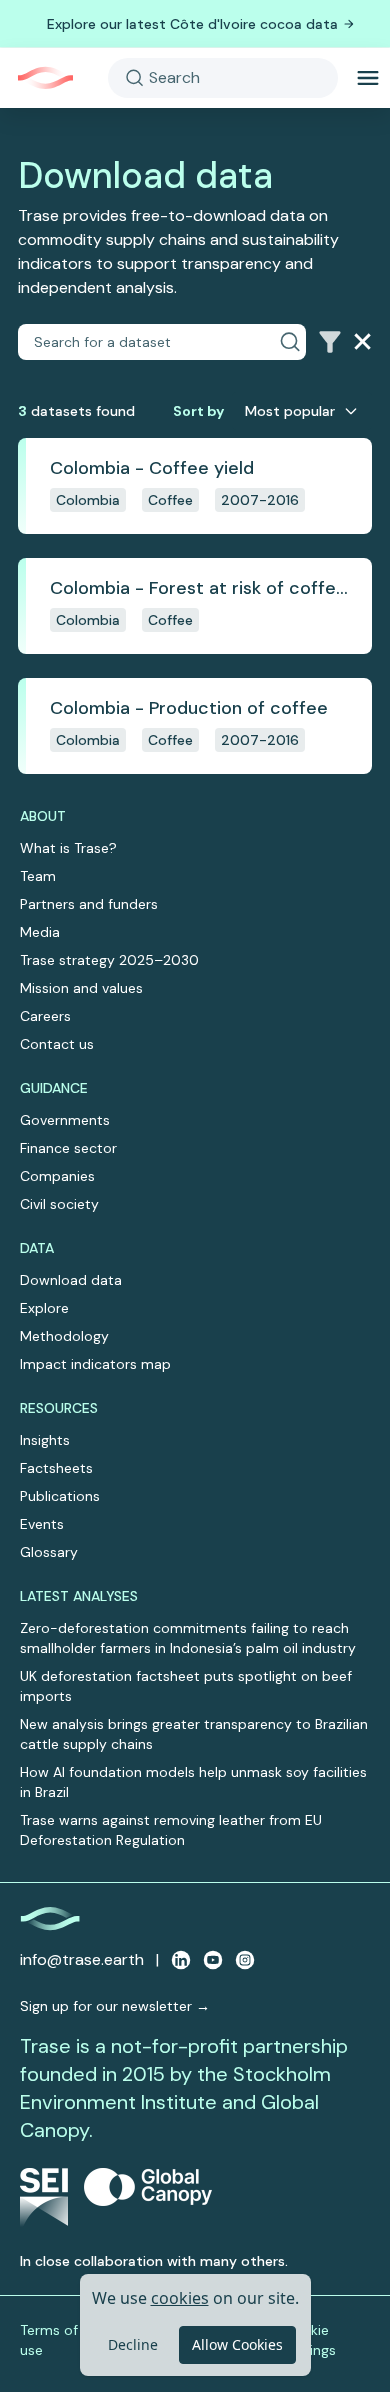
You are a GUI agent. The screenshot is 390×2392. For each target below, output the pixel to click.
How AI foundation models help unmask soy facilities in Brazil (193, 1782)
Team (38, 876)
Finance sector (68, 1148)
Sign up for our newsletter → (115, 2006)
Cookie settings (309, 2340)
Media (40, 932)
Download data (71, 1280)
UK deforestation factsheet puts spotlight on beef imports (186, 1686)
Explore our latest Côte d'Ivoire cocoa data (192, 24)
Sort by (198, 411)
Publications (60, 1496)
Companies (57, 1176)
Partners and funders (89, 904)
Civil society (59, 1204)
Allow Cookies (237, 2344)
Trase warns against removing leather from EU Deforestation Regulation (171, 1830)
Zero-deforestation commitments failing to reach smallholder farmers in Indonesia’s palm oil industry (188, 1638)
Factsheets (56, 1468)
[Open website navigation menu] (368, 78)
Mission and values (81, 988)
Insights (45, 1440)
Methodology (64, 1336)
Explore (44, 1308)
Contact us (57, 1044)
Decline (133, 2344)
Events (42, 1524)
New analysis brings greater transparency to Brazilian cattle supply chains (194, 1734)
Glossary (49, 1552)
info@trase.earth (82, 1959)
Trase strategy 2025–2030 (109, 960)
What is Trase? (68, 848)
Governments (65, 1120)
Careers (45, 1016)
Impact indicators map (95, 1364)
